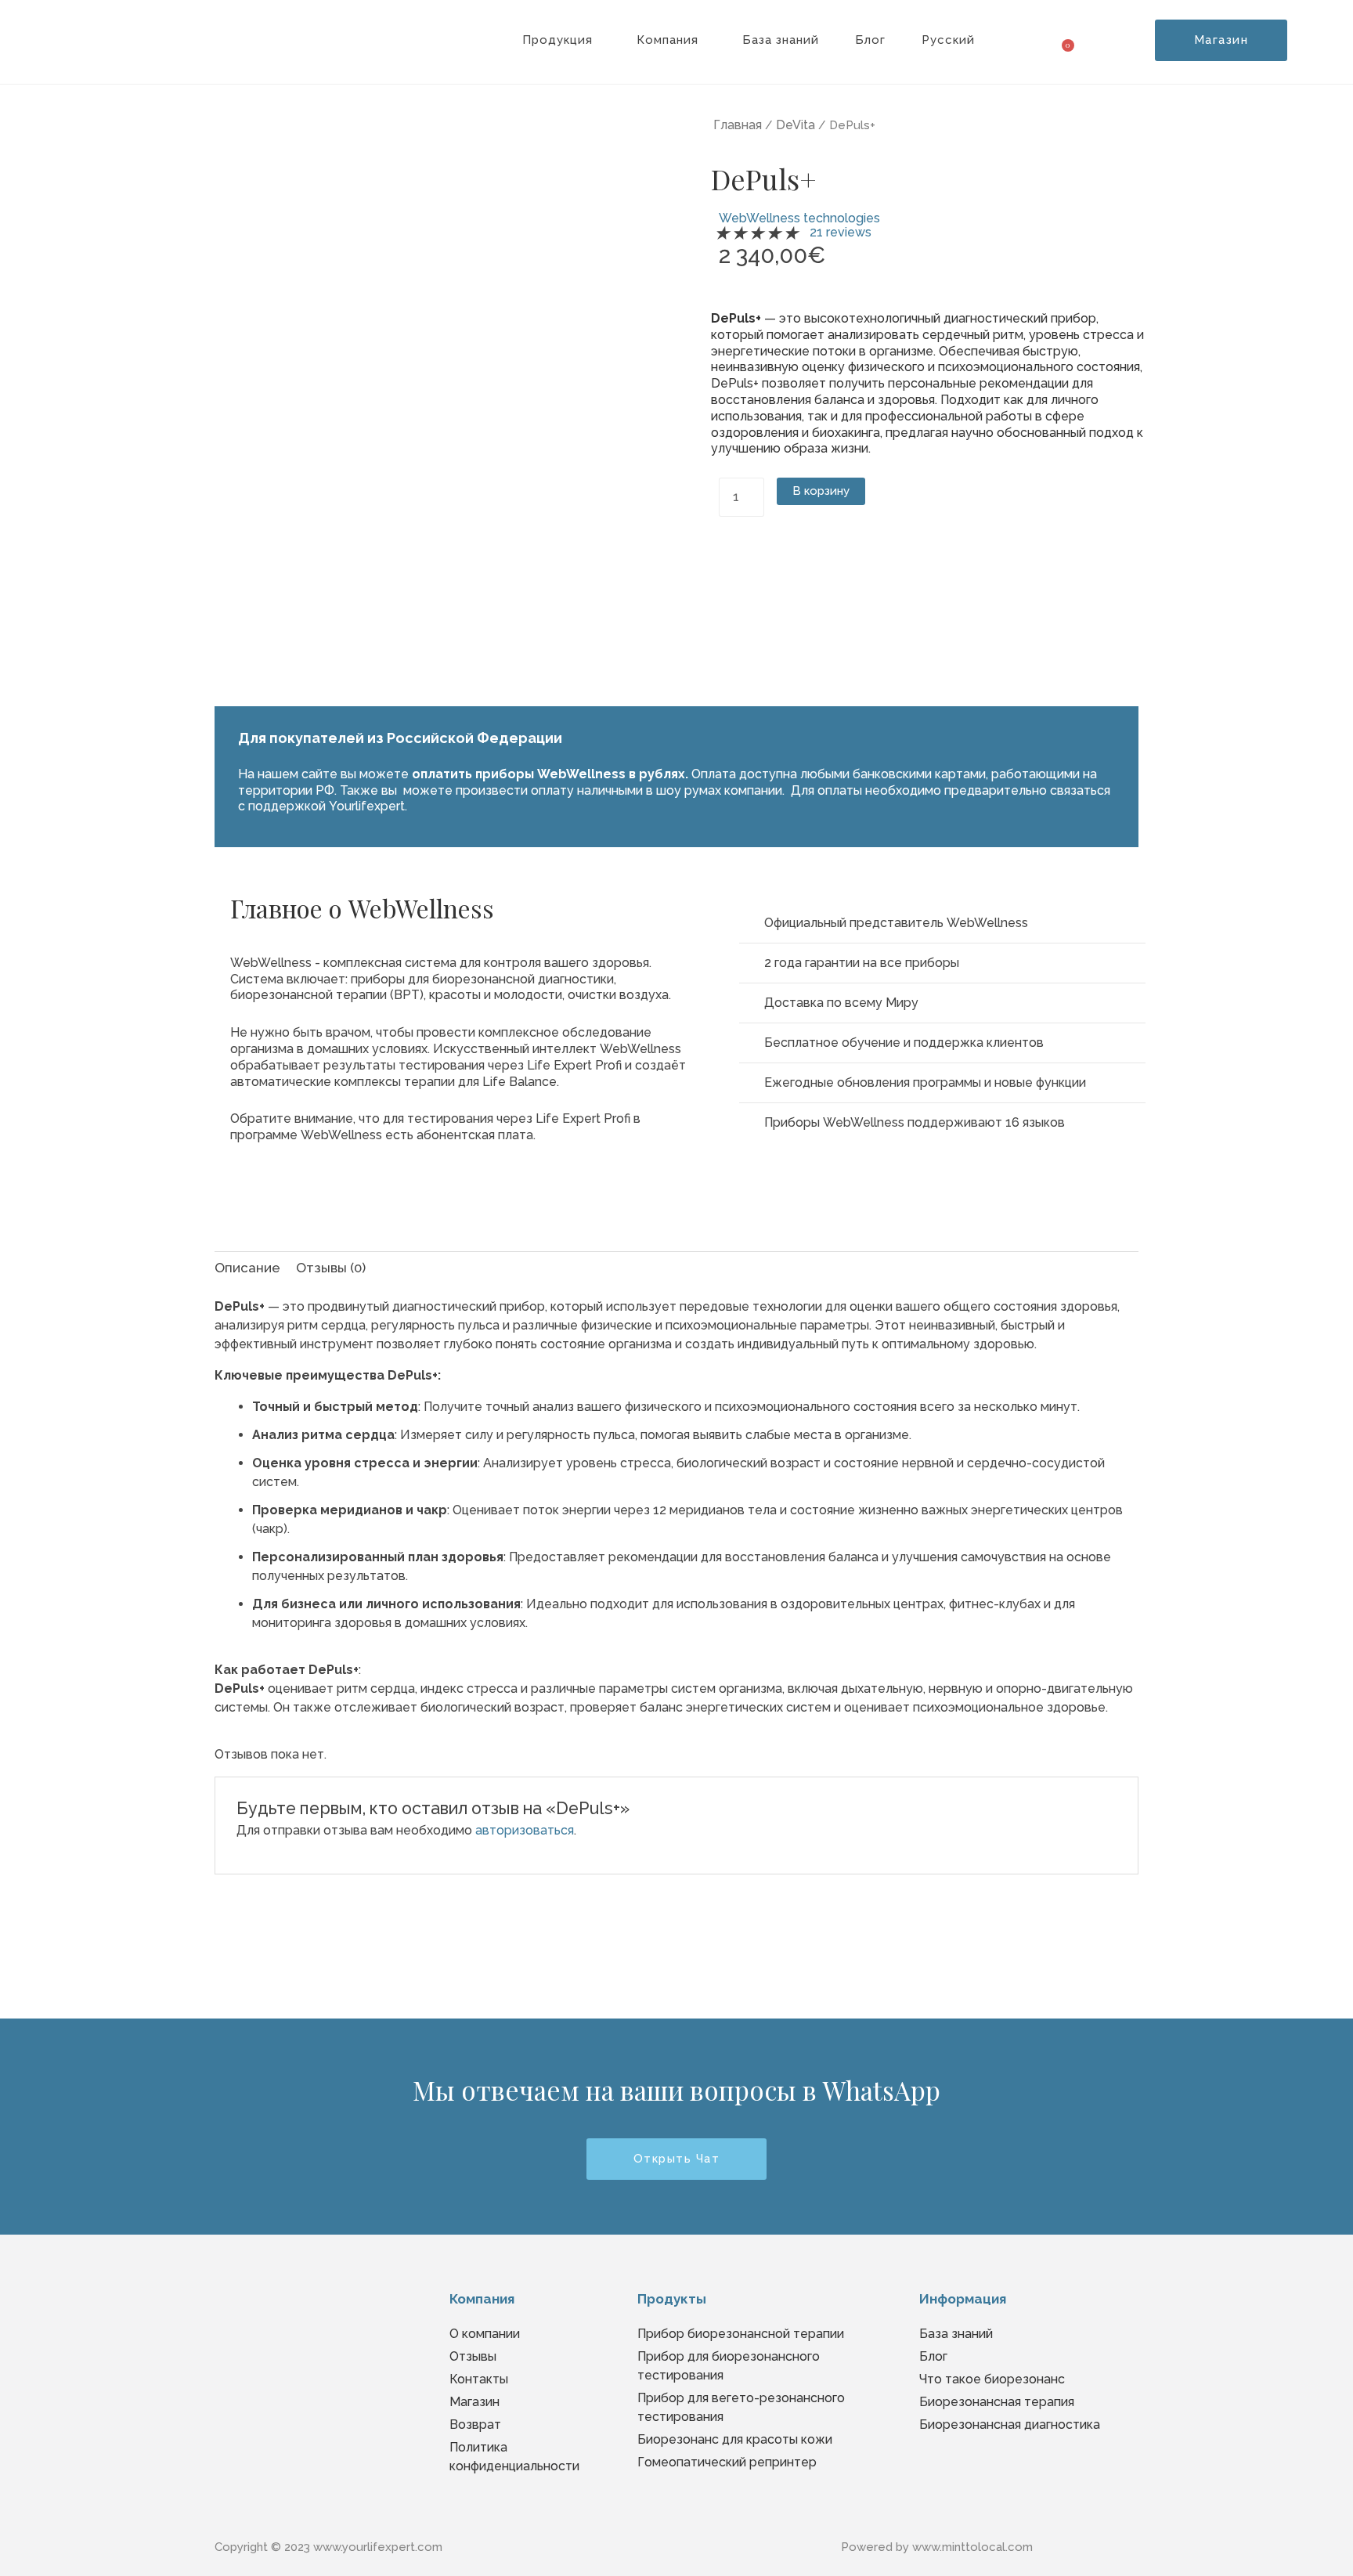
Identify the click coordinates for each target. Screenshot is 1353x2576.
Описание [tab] (247, 1268)
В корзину (821, 491)
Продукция (557, 40)
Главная (738, 125)
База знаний (781, 40)
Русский (948, 40)
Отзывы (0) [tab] (331, 1268)
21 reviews (841, 232)
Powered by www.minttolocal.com (937, 2547)
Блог (870, 40)
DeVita (796, 125)
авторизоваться (525, 1830)
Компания (667, 40)
